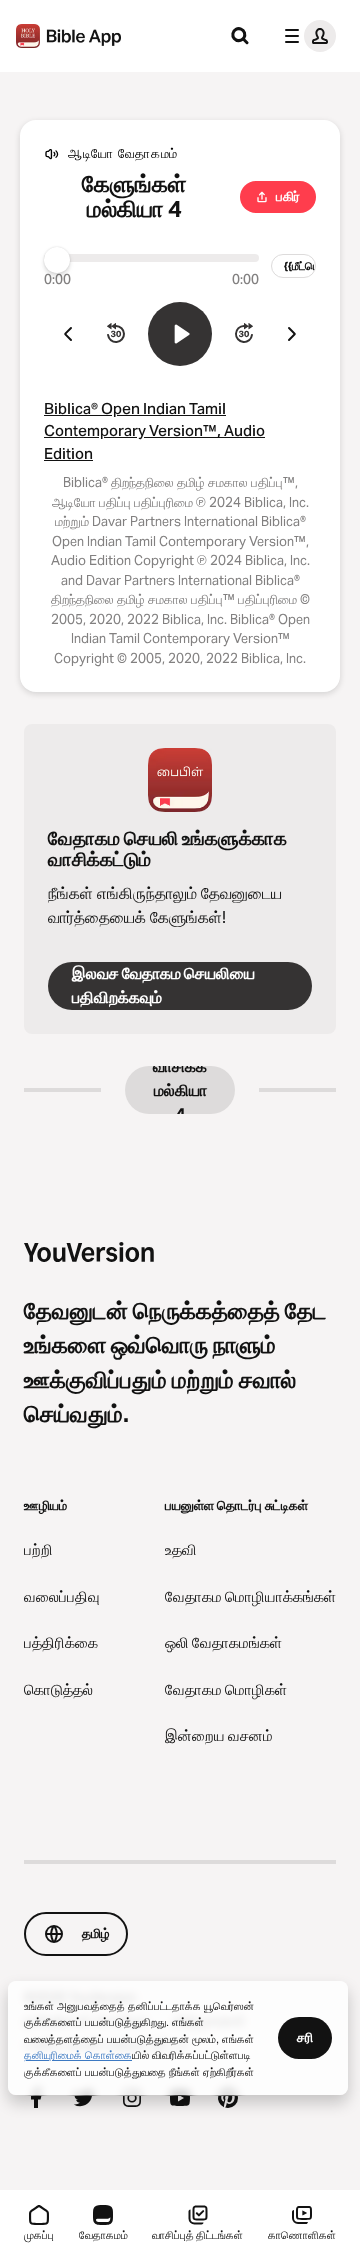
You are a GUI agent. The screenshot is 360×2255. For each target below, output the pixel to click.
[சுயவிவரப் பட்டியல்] (306, 36)
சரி (305, 2037)
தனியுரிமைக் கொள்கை (78, 2054)
